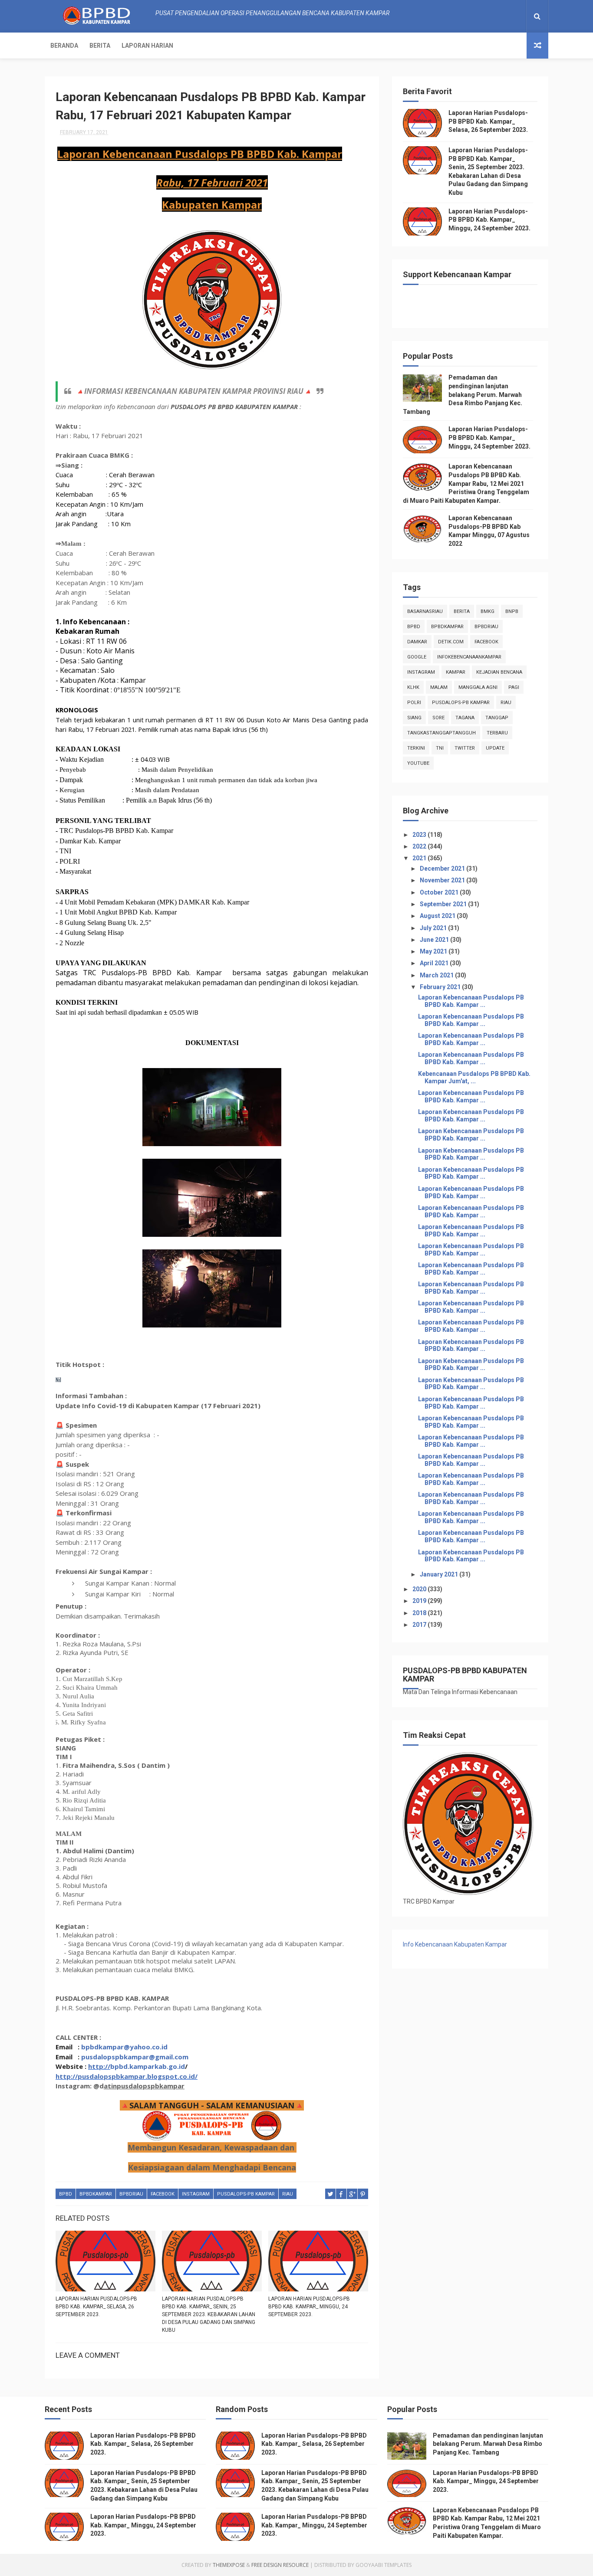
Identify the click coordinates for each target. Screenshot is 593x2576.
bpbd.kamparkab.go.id (148, 2066)
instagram (196, 2194)
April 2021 (435, 963)
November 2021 (443, 880)
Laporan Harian (147, 46)
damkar (417, 642)
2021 (420, 858)
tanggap (497, 718)
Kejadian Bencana (499, 672)
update (495, 748)
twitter (465, 748)
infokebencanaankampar (469, 657)
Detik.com (451, 642)
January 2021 (440, 1574)
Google (417, 657)
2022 (420, 846)
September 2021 (444, 904)
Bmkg (488, 611)
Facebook (163, 2194)
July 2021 (434, 928)
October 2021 (440, 892)
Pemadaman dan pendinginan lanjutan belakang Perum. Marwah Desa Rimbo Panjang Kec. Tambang (463, 394)
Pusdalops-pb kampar (246, 2194)
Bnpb (512, 611)
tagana (465, 718)
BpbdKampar (96, 2194)
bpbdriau (131, 2194)
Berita (100, 46)
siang (414, 718)
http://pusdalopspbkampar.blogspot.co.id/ (127, 2076)
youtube (418, 763)
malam (439, 687)
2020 (420, 1589)
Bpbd (66, 2194)
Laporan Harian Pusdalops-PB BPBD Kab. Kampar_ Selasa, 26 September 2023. (96, 2307)
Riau (288, 2194)
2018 (420, 1613)
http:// (99, 2066)
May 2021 (434, 951)
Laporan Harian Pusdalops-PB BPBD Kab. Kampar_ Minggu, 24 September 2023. (309, 2307)
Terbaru (497, 733)
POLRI (414, 703)
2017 (420, 1625)
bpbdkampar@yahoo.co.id (124, 2047)
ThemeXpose (229, 2565)
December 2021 (443, 868)
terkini (416, 748)
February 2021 (441, 987)
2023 (420, 835)
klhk (413, 687)
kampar (456, 672)
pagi (514, 687)
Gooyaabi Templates (384, 2565)
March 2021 (437, 975)
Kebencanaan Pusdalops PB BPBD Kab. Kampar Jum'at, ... (474, 1077)
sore (438, 718)
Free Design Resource (280, 2565)
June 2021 (435, 940)
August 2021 (438, 916)
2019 (420, 1601)
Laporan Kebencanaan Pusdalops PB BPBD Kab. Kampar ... (471, 1001)
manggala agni (478, 687)
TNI (440, 748)
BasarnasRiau (425, 611)
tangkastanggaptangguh (441, 733)
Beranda (64, 46)
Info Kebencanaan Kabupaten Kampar (455, 1944)
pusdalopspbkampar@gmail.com (135, 2057)
